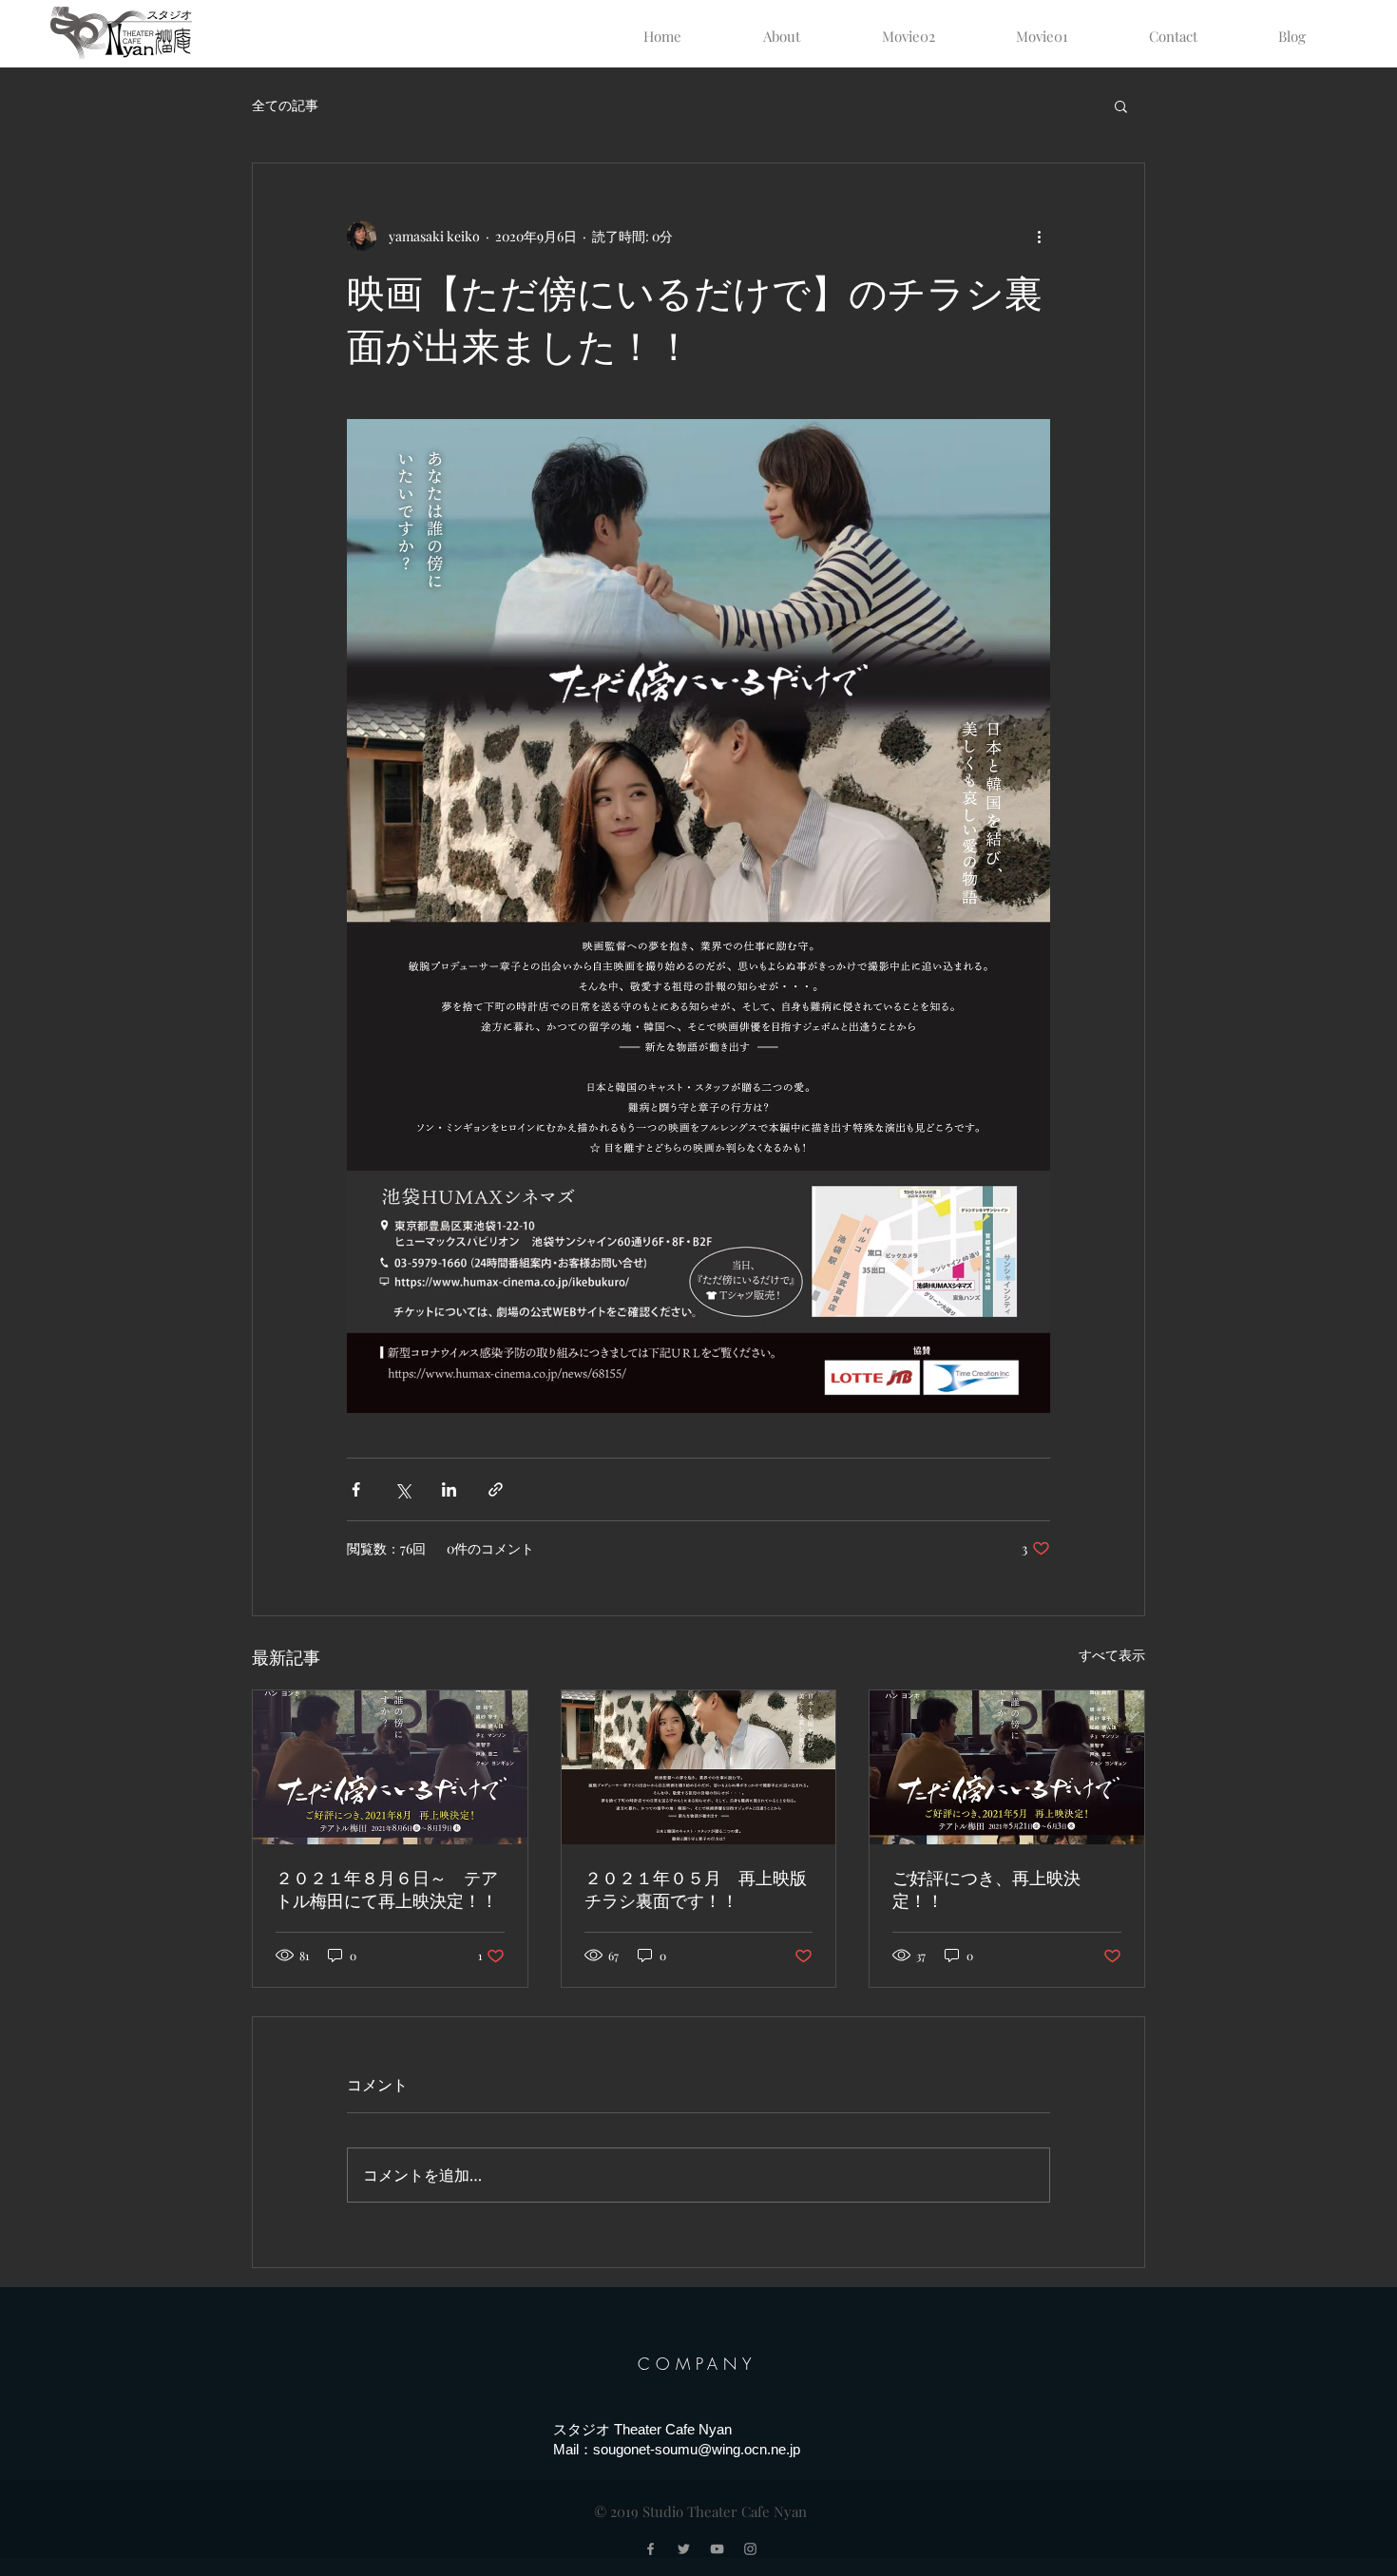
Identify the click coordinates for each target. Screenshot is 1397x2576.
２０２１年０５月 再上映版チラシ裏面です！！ (696, 1890)
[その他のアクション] (1039, 236)
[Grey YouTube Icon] (717, 2549)
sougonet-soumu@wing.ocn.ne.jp (697, 2449)
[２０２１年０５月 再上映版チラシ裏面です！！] (699, 1767)
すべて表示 (1112, 1655)
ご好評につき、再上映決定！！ (986, 1890)
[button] (1121, 105)
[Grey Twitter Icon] (684, 2549)
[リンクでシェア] (496, 1489)
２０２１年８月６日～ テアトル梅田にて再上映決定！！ (387, 1890)
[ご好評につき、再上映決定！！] (1007, 1767)
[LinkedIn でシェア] (449, 1489)
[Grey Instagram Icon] (750, 2549)
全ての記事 (285, 105)
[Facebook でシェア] (356, 1489)
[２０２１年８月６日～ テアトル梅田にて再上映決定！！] (390, 1767)
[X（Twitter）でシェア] (402, 1489)
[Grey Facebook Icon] (651, 2549)
